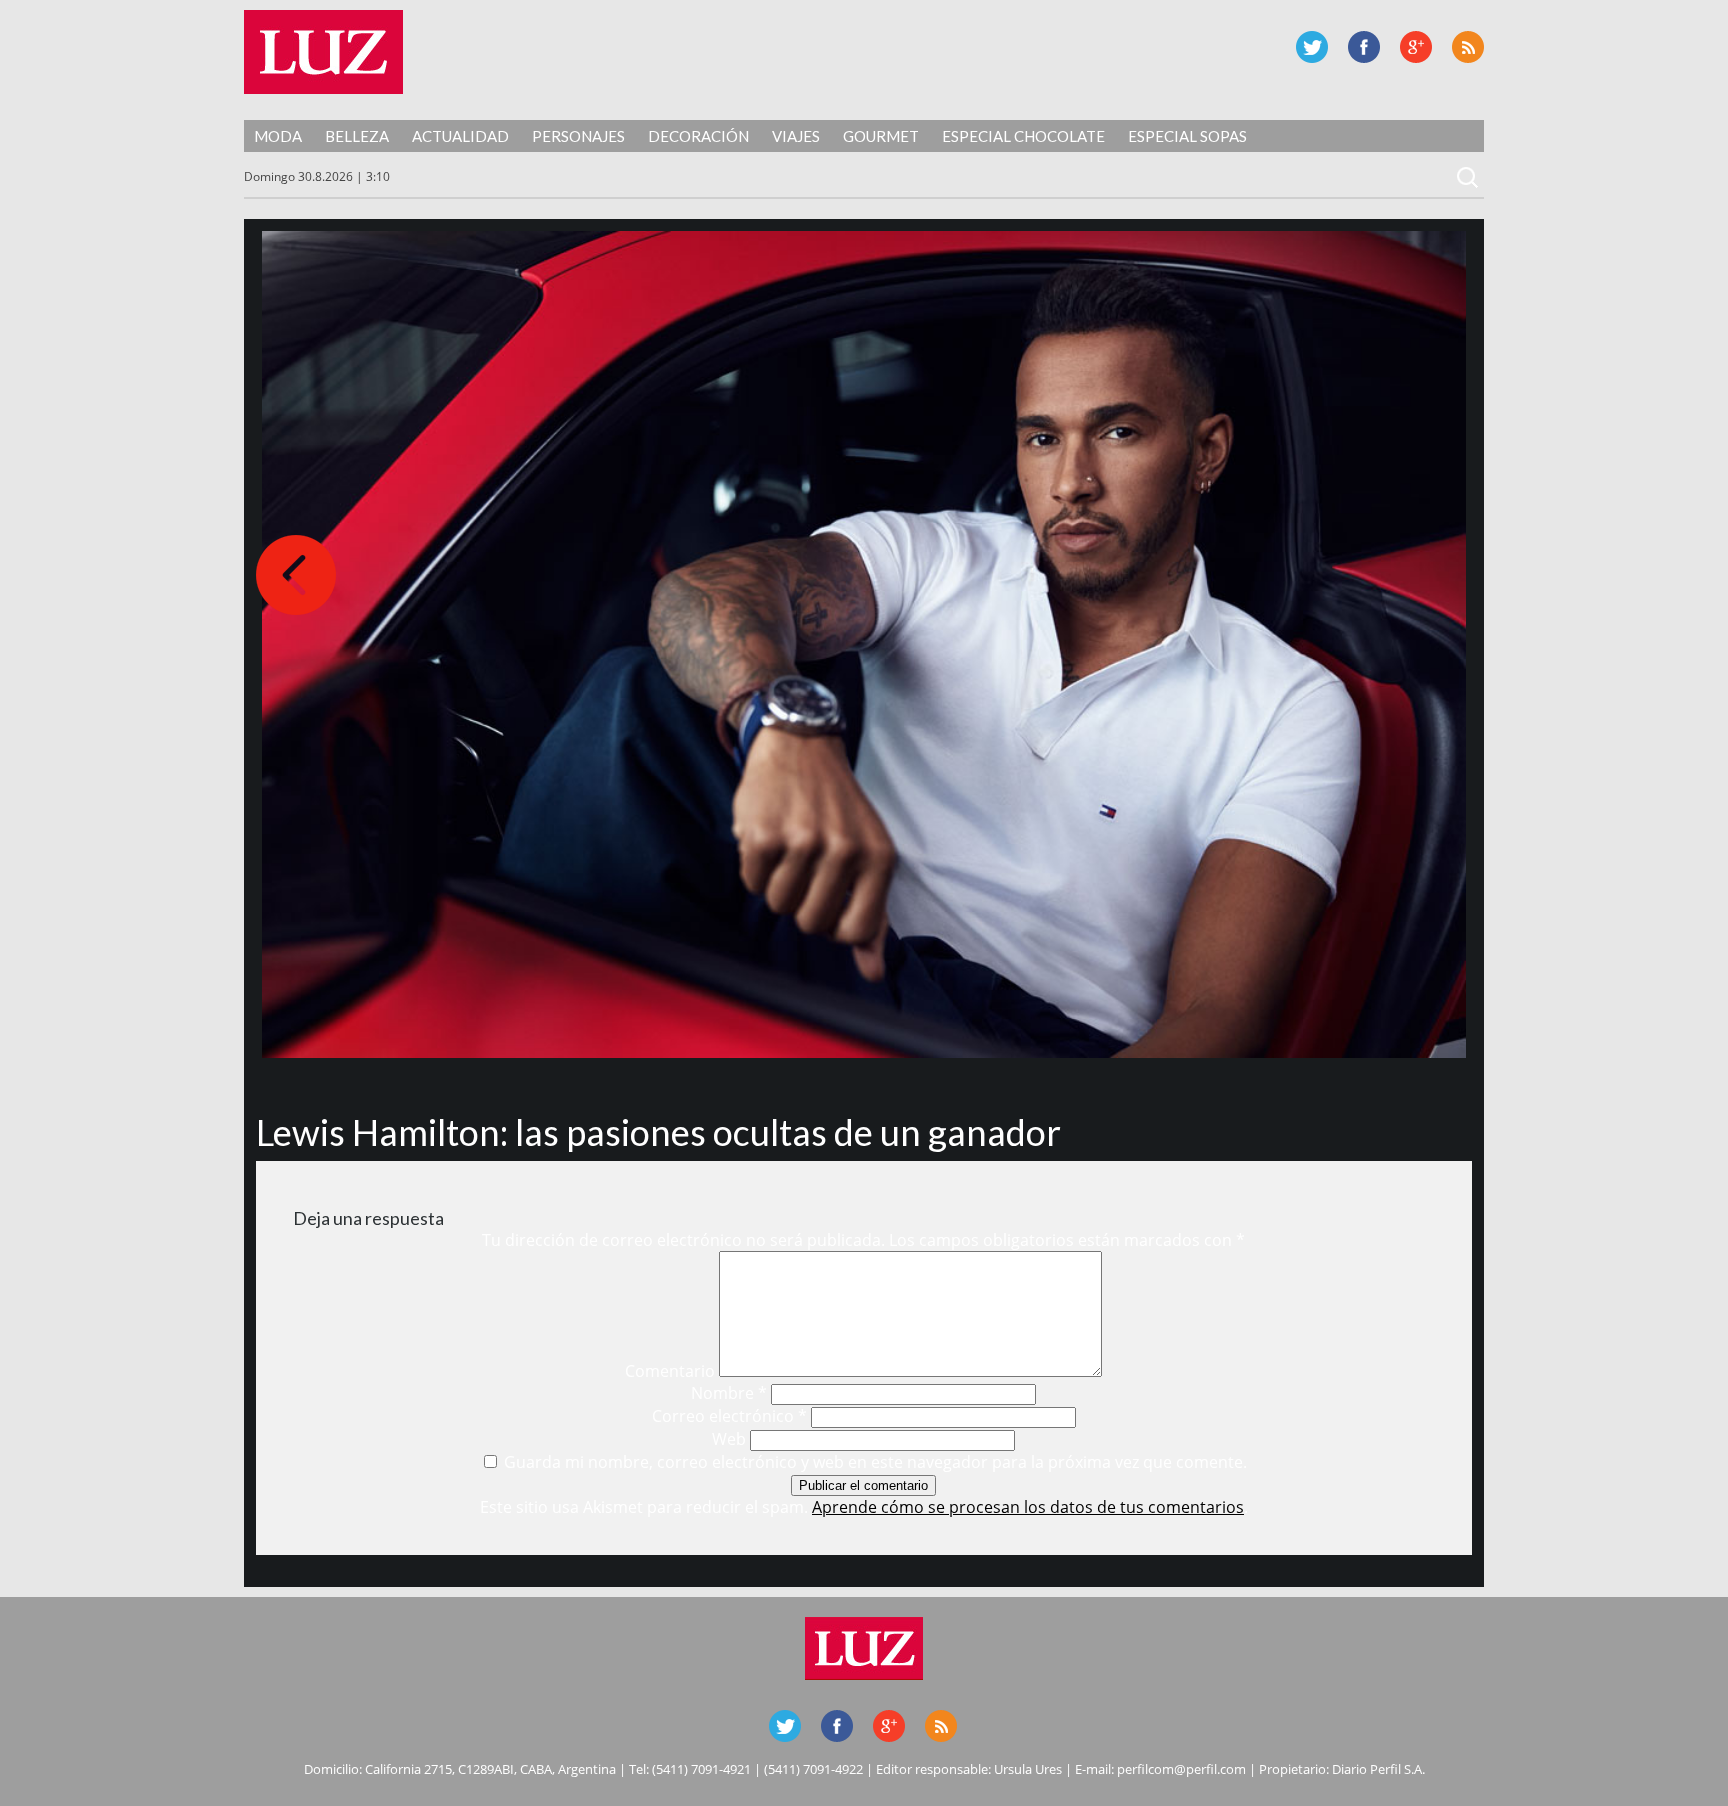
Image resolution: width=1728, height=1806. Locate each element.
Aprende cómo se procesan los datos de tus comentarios (1028, 1507)
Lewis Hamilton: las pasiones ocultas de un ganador (658, 1132)
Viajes (796, 136)
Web (729, 1439)
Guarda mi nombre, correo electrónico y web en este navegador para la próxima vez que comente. (875, 1462)
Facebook (1364, 47)
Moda (278, 136)
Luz (323, 52)
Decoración (698, 136)
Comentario (670, 1371)
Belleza (357, 136)
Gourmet (881, 136)
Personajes (578, 136)
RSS (1468, 47)
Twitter (1312, 47)
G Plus (1416, 47)
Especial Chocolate (1023, 136)
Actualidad (460, 136)
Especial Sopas (1187, 136)
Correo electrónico (729, 1416)
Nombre (729, 1393)
